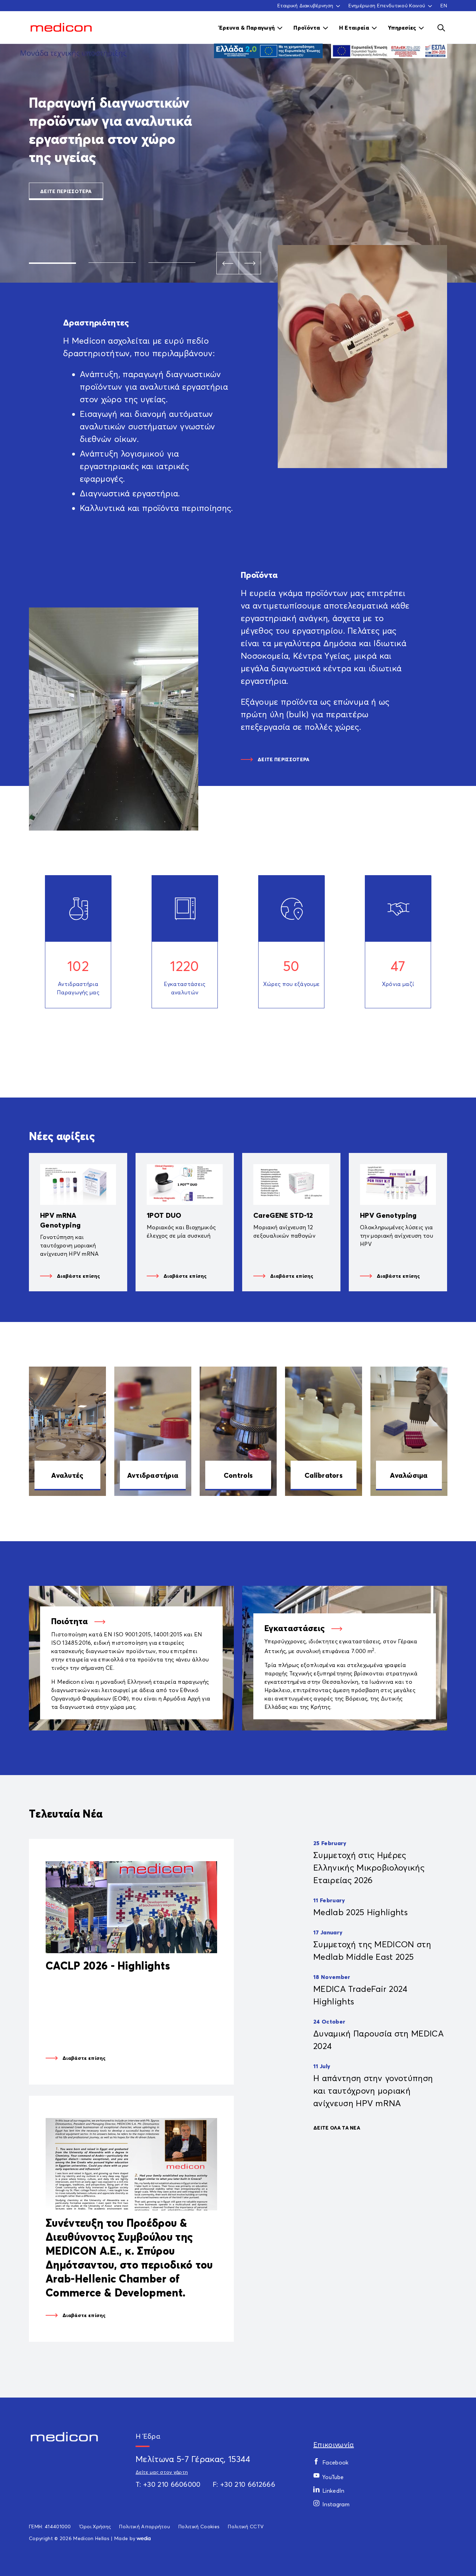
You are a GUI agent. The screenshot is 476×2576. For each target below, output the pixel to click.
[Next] (250, 263)
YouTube (333, 2477)
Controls (238, 1475)
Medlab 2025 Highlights (360, 1912)
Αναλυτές (67, 1475)
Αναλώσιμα (409, 1475)
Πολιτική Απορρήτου (145, 2526)
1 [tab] (52, 263)
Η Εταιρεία (354, 28)
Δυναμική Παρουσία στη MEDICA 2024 (378, 2040)
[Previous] (228, 263)
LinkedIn (333, 2491)
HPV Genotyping (388, 1215)
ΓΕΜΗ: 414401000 (50, 2526)
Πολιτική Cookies (199, 2526)
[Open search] (441, 28)
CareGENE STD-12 (283, 1215)
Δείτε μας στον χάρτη (162, 2472)
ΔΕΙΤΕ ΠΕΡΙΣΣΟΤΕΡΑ (66, 191)
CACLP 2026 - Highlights (108, 1966)
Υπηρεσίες (402, 28)
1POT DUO (164, 1215)
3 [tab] (172, 263)
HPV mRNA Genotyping (60, 1220)
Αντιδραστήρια (153, 1475)
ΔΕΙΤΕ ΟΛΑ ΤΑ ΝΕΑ (337, 2128)
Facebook (336, 2462)
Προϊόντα (307, 28)
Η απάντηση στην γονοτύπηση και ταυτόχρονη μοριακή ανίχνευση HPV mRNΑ (373, 2090)
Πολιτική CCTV (246, 2526)
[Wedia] (144, 2538)
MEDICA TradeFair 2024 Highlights (360, 1995)
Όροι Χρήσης (95, 2526)
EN (444, 5)
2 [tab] (112, 263)
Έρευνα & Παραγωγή (247, 28)
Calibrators (324, 1475)
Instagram (336, 2504)
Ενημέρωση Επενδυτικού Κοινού (387, 6)
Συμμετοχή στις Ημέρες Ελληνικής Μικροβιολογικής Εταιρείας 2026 (369, 1867)
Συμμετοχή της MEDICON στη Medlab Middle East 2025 (372, 1950)
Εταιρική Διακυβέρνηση (305, 6)
